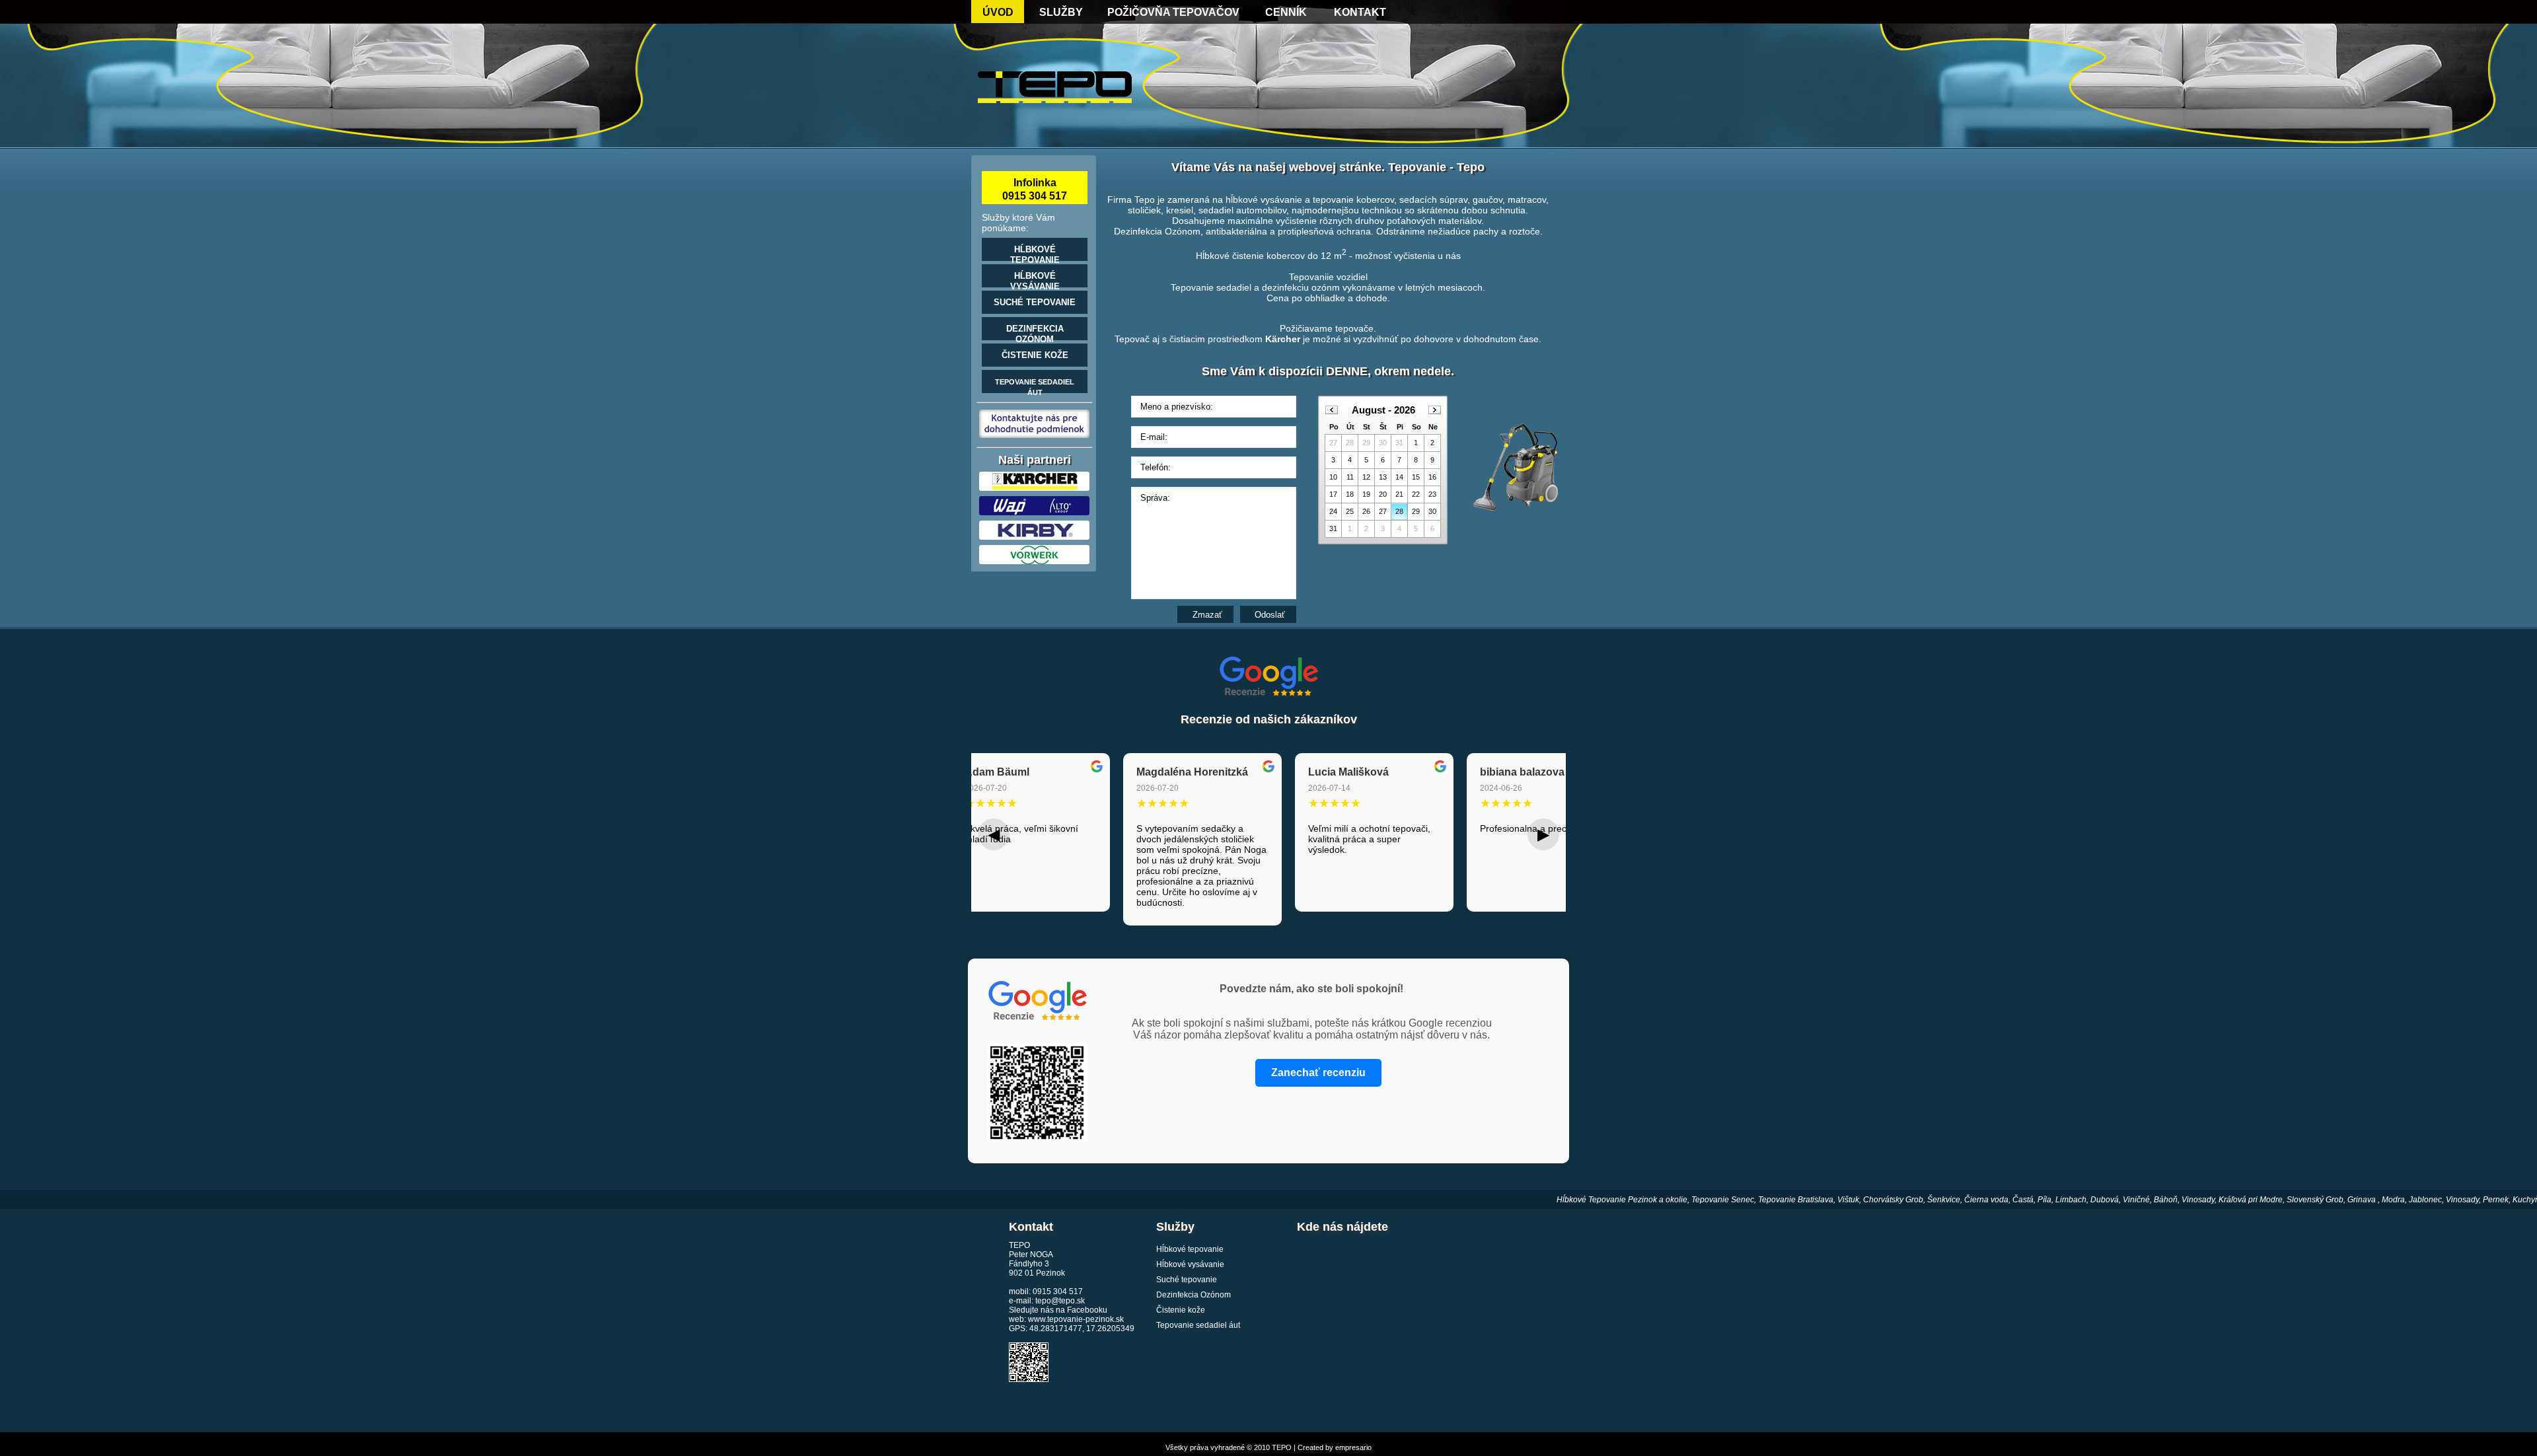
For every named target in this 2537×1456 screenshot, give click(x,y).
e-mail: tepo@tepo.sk (1047, 1301)
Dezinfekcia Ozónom (1194, 1295)
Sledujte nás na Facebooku (1058, 1310)
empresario (1353, 1447)
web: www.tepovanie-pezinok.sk (1066, 1319)
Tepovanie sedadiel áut (1198, 1325)
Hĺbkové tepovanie (1190, 1249)
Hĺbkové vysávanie (1190, 1264)
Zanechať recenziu (1318, 1073)
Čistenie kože (1181, 1310)
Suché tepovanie (1187, 1280)
